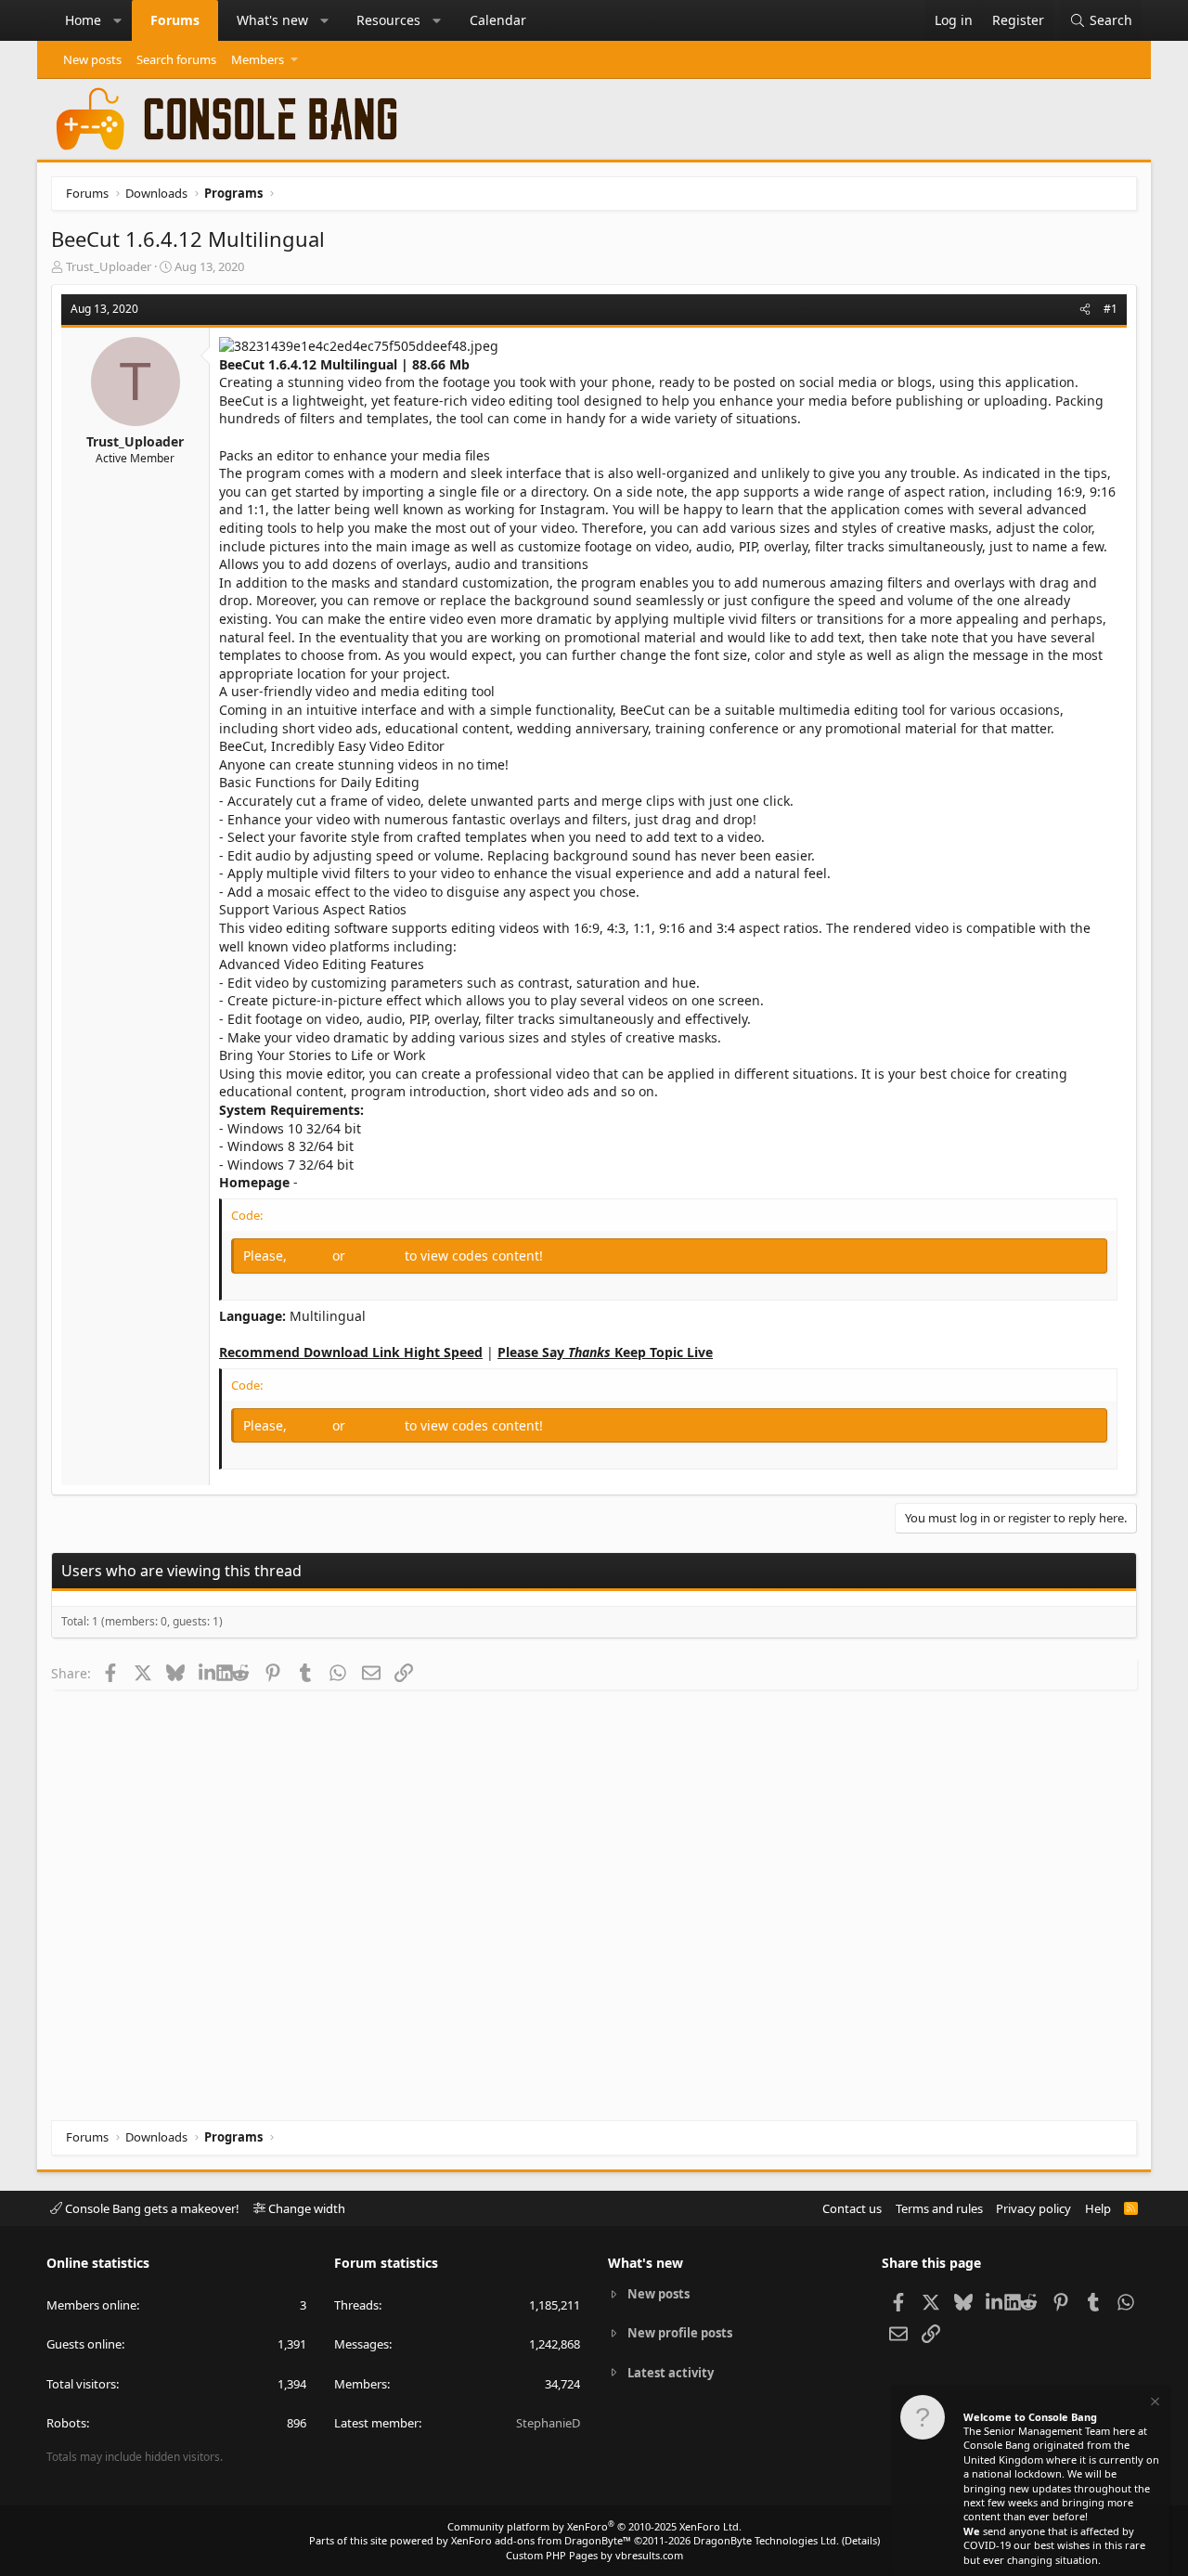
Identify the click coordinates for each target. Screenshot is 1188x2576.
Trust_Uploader (109, 266)
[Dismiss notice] (1154, 2404)
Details (861, 2540)
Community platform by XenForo (594, 2526)
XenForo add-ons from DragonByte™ (541, 2540)
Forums (175, 20)
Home (83, 20)
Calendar (498, 20)
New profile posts (680, 2333)
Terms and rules (939, 2208)
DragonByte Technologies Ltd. (766, 2540)
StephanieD (548, 2423)
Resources (388, 20)
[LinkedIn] (207, 1673)
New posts (92, 59)
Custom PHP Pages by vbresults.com (594, 2555)
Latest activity (671, 2373)
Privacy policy (1033, 2208)
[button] (118, 20)
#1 (1111, 309)
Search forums (176, 59)
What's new (272, 20)
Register (377, 1256)
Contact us (852, 2208)
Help (1098, 2208)
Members (258, 59)
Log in (311, 1256)
